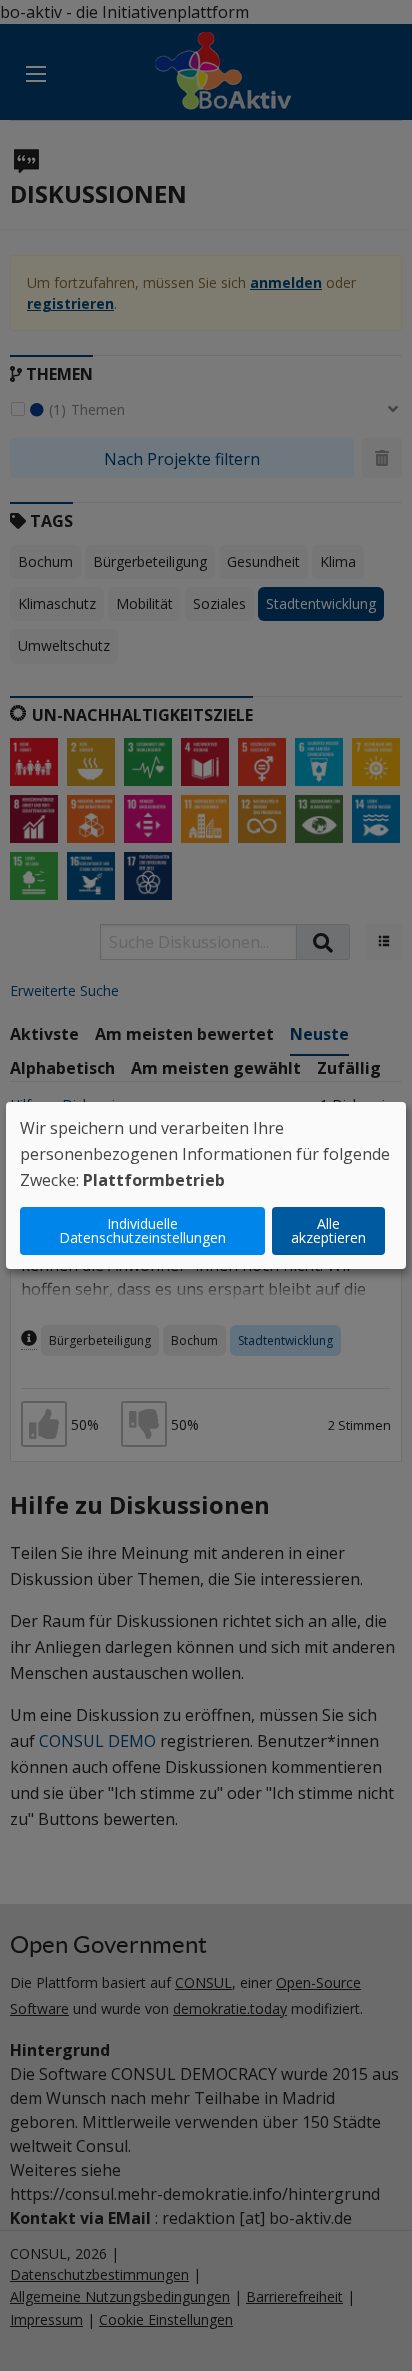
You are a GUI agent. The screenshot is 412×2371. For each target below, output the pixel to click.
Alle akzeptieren (328, 1230)
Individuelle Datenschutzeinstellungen (142, 1230)
